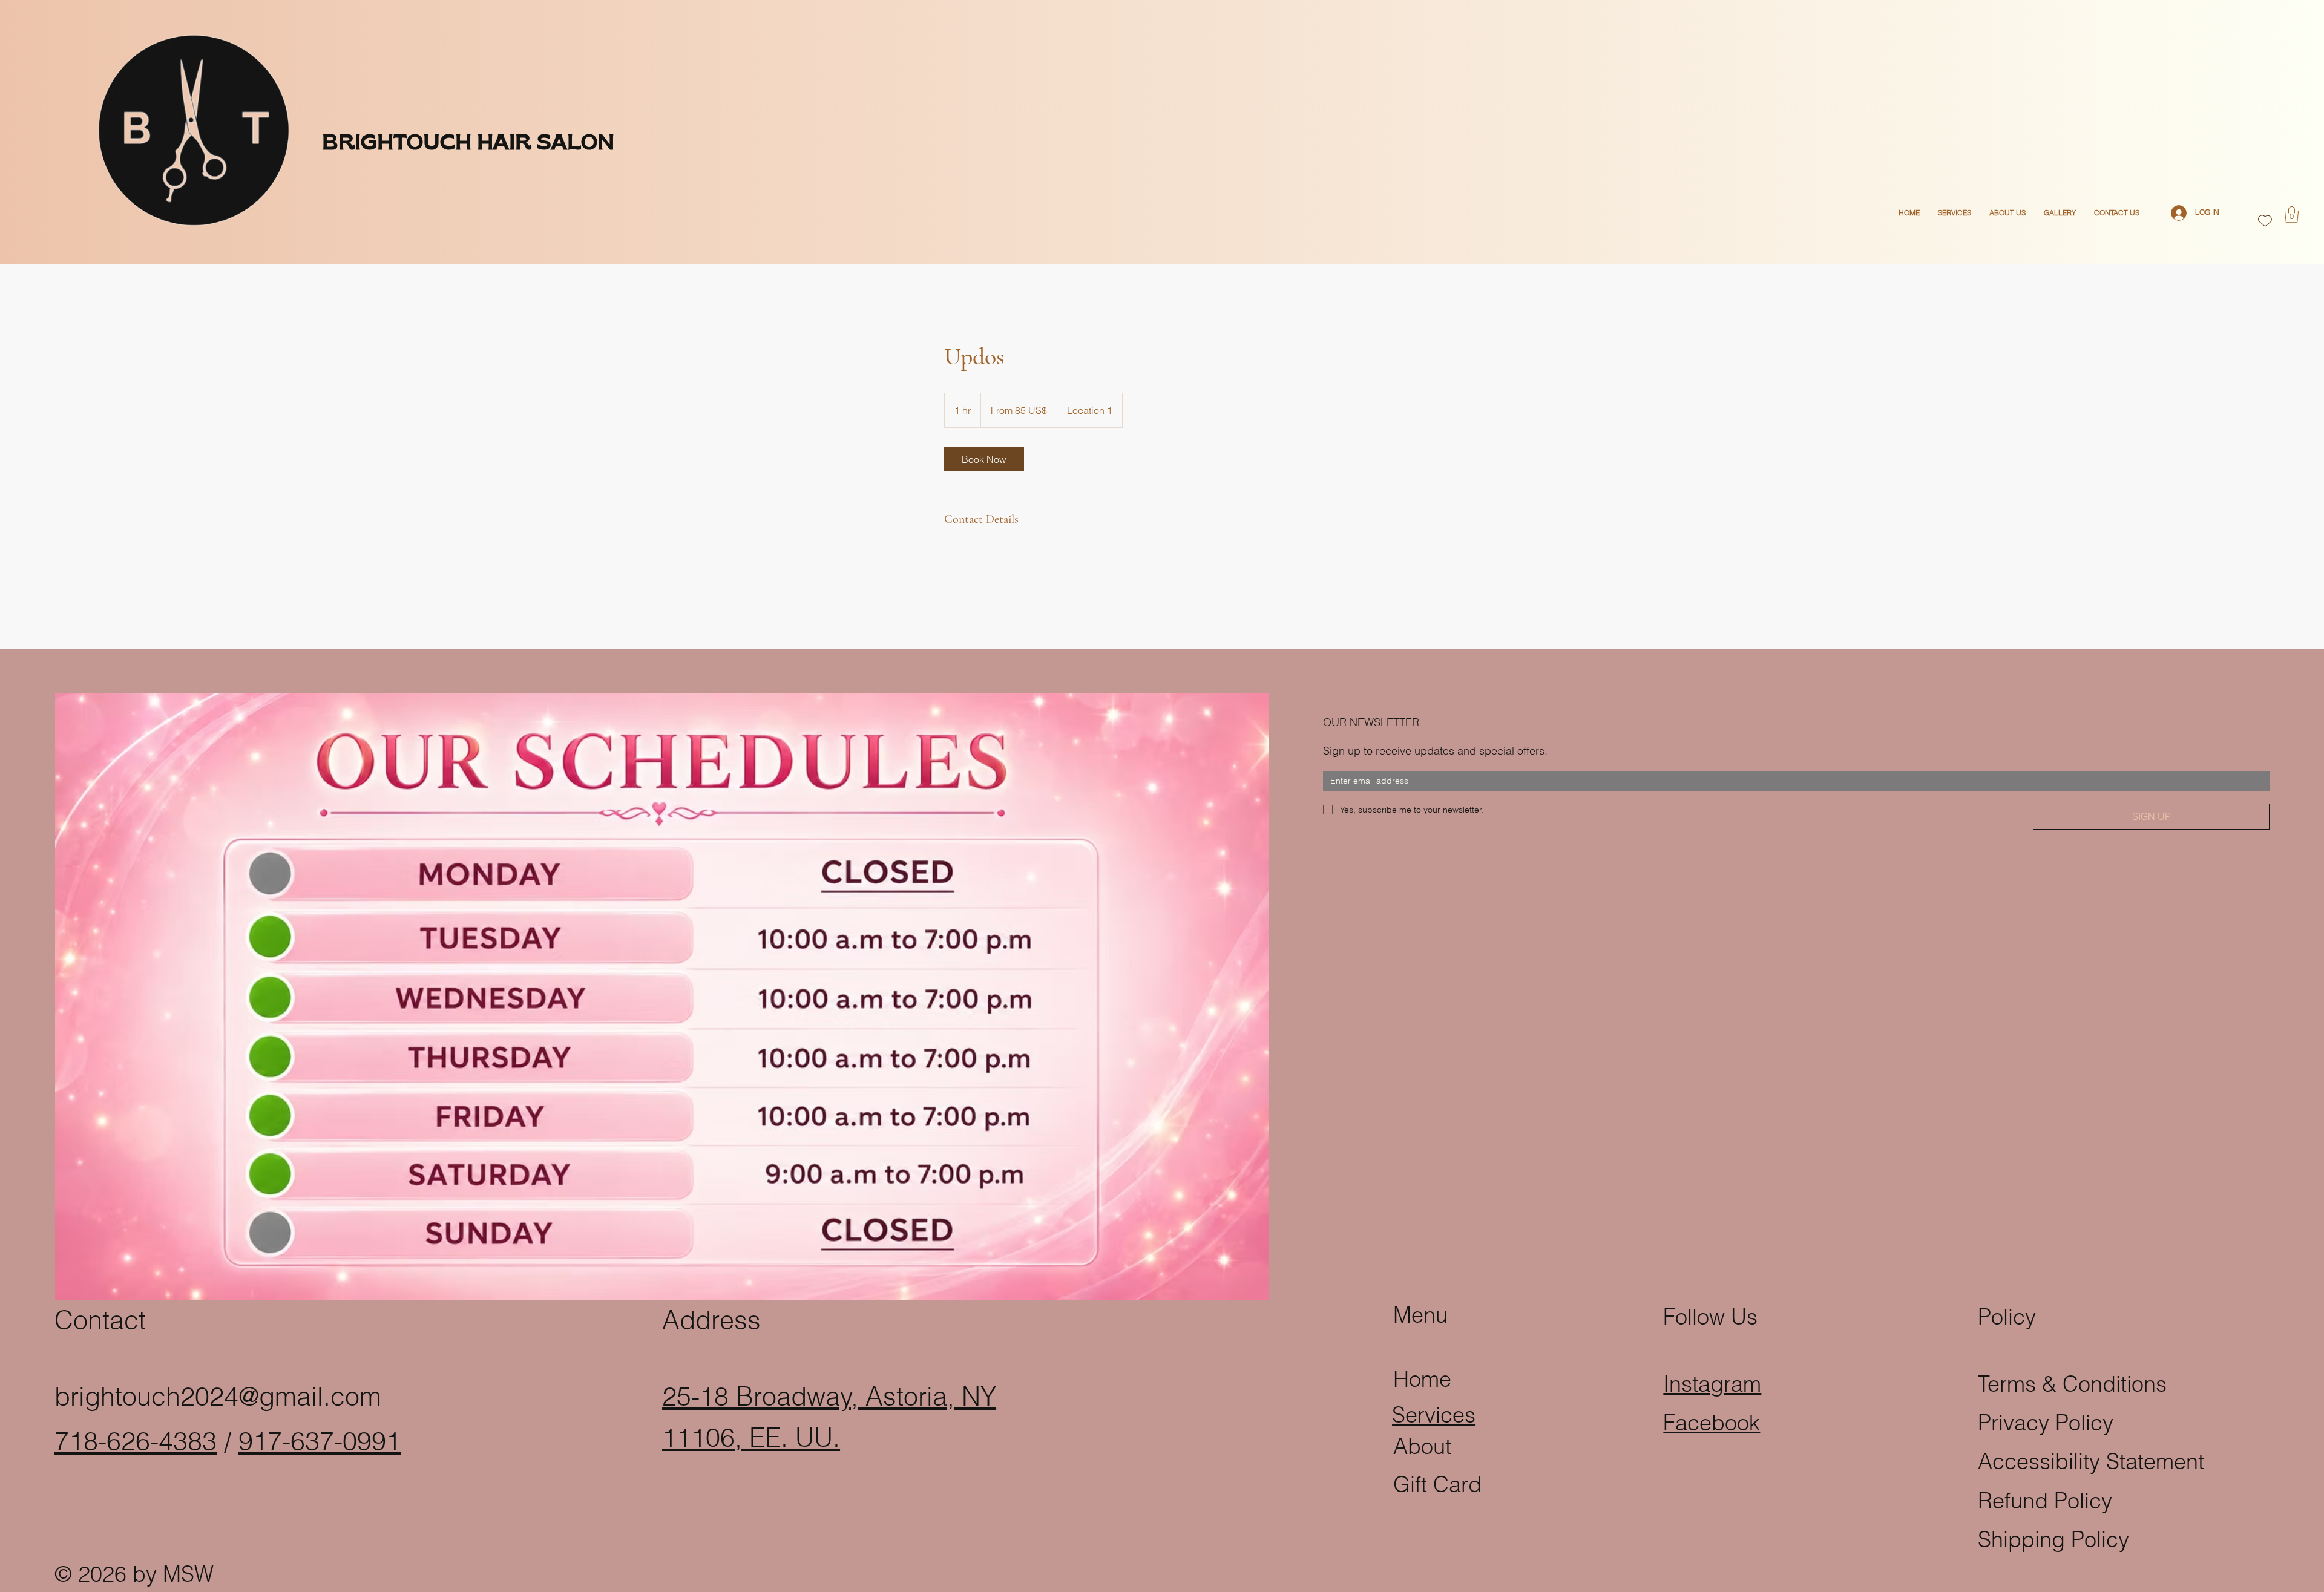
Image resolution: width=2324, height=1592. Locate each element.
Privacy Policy (2046, 1423)
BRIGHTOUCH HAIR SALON (468, 144)
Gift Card (1437, 1484)
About (1422, 1446)
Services (1434, 1415)
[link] (984, 459)
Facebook (1712, 1423)
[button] (2292, 215)
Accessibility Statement (2091, 1461)
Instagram (1712, 1384)
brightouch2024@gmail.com (218, 1396)
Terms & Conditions (2072, 1384)
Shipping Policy (2053, 1539)
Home (1422, 1379)
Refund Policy (2045, 1501)
